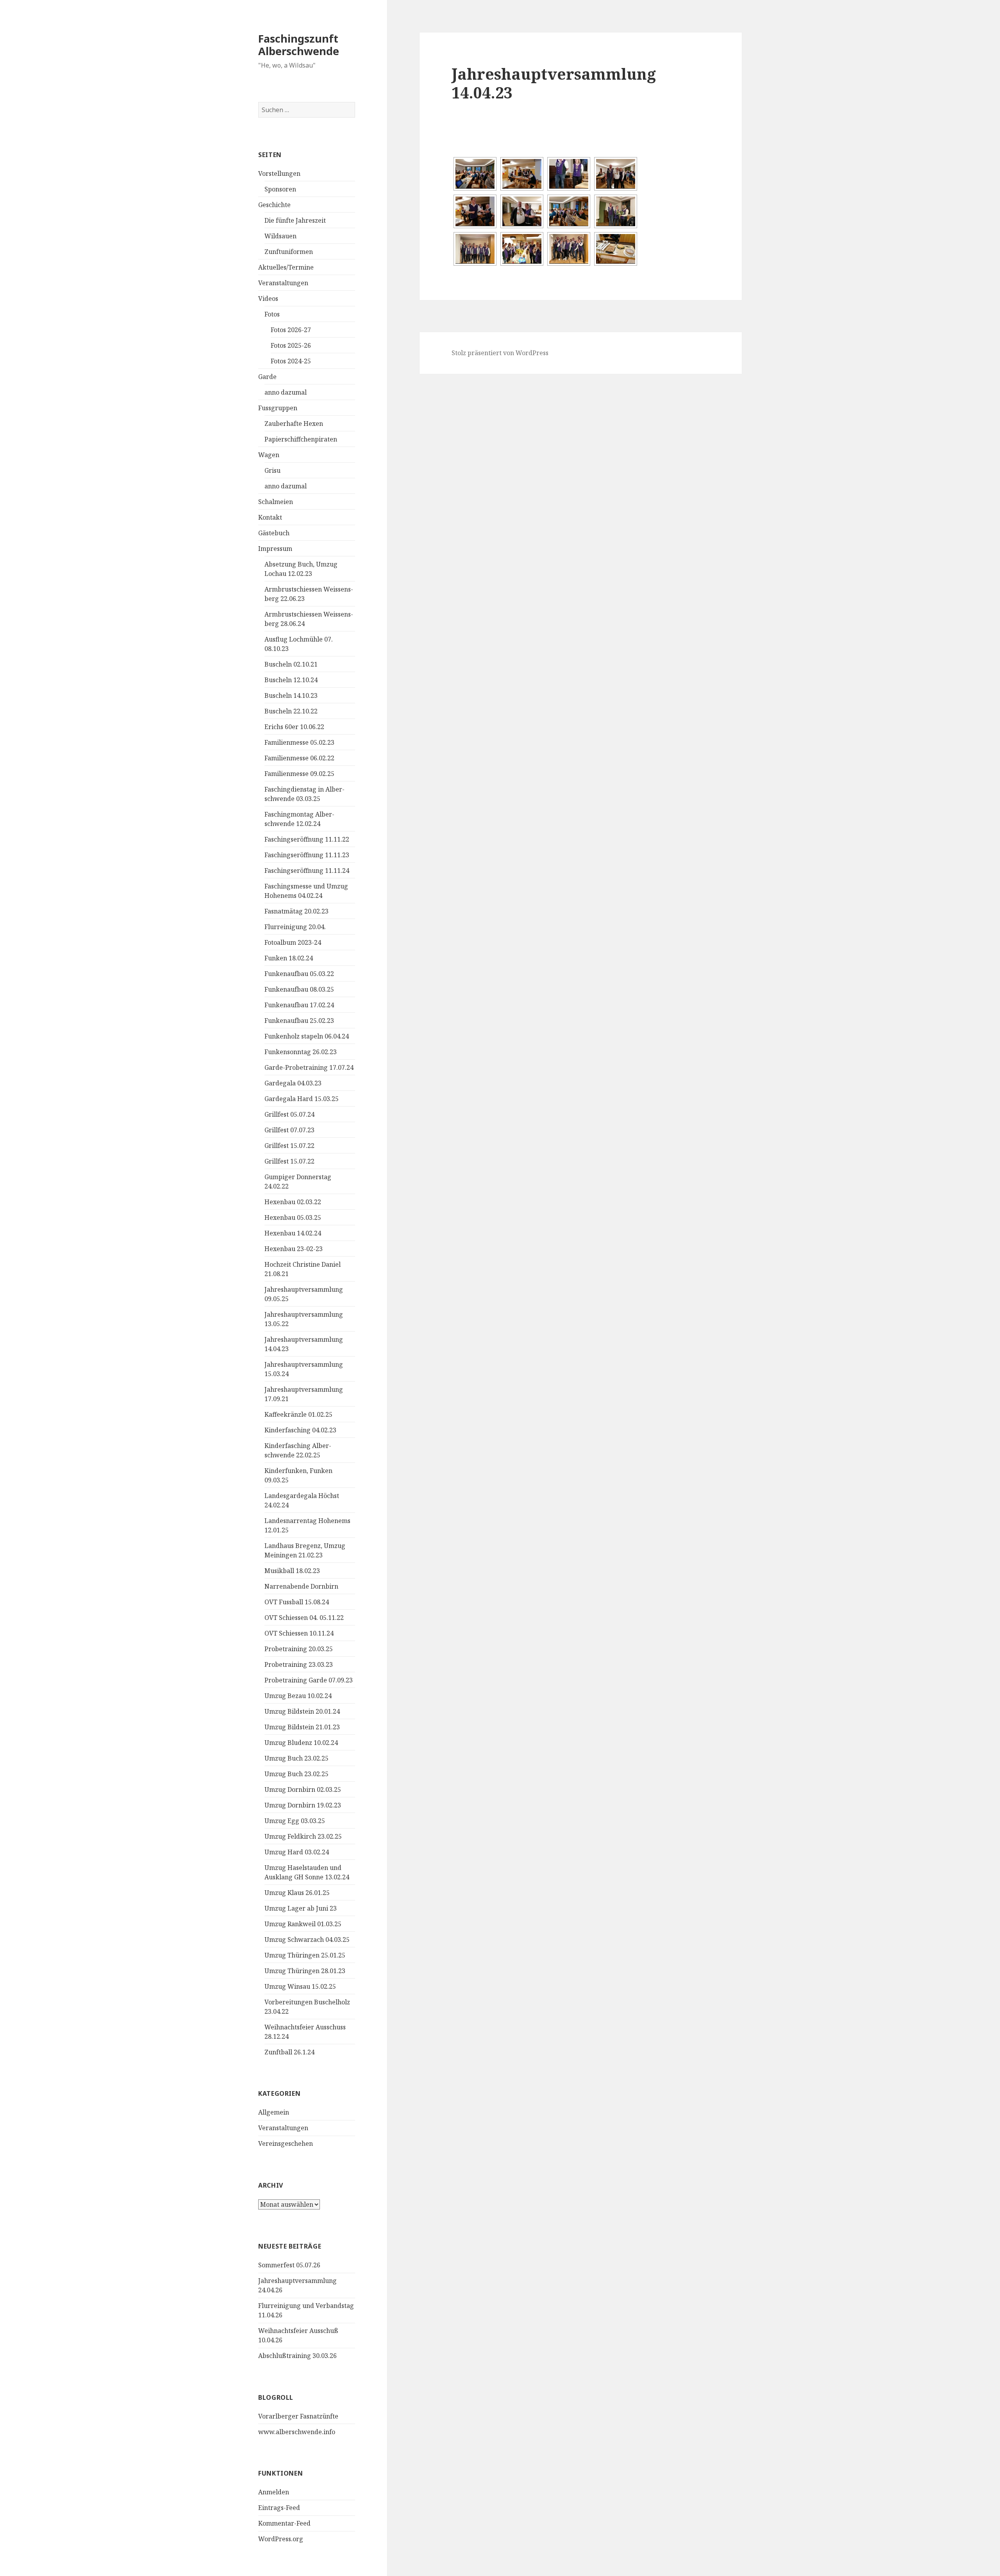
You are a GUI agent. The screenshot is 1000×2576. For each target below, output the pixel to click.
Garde (267, 377)
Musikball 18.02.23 (292, 1571)
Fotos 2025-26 (291, 345)
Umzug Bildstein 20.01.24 (302, 1711)
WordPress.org (281, 2539)
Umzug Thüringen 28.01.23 (305, 1971)
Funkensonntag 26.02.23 (301, 1052)
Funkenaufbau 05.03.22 (299, 974)
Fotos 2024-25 (291, 361)
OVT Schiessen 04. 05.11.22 (304, 1618)
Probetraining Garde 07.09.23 (309, 1680)
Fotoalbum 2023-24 (293, 942)
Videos (268, 299)
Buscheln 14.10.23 (291, 695)
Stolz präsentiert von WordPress (500, 353)
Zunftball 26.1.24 (289, 2052)
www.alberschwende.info (297, 2432)
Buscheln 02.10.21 (291, 664)
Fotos (272, 314)
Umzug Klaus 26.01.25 (297, 1893)
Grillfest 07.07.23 (289, 1130)
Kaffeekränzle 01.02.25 (298, 1414)
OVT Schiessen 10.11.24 (299, 1633)
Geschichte (274, 205)
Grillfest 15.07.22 (289, 1146)
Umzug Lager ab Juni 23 (301, 1908)
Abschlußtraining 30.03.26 (297, 2356)
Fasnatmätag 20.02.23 (296, 911)
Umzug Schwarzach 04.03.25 (307, 1940)
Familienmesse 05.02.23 (299, 742)
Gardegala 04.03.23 (293, 1083)
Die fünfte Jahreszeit (295, 220)
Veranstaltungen (283, 283)
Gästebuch (274, 533)
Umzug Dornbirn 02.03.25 (303, 1789)
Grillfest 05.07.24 (289, 1114)
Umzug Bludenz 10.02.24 (301, 1743)
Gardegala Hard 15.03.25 (302, 1099)
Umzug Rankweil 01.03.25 (303, 1924)
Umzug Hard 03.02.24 (297, 1852)
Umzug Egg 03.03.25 (295, 1821)
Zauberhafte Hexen (294, 424)
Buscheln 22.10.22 (291, 711)
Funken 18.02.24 (289, 958)
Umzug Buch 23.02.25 (296, 1758)
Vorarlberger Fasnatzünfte (298, 2416)
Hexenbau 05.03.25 (293, 1217)
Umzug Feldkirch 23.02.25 (303, 1836)
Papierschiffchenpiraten (301, 439)
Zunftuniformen (289, 252)
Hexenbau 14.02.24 (293, 1233)
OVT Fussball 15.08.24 (297, 1602)
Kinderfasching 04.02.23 (300, 1430)
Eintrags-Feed (279, 2508)
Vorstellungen (279, 173)
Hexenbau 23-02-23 (294, 1249)
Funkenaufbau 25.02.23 (299, 1021)
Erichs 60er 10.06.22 (294, 727)
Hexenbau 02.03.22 (293, 1202)
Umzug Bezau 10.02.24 (298, 1696)
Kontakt (270, 517)
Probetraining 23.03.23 (299, 1664)
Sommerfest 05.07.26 (289, 2265)
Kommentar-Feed (284, 2523)
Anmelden (274, 2492)
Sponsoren (280, 189)
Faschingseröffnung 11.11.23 (307, 855)
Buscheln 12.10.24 (291, 680)
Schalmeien (276, 502)
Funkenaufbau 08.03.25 (299, 989)
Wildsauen (280, 236)
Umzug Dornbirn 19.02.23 (303, 1805)
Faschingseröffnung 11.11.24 (307, 871)
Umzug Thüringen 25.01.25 (305, 1955)
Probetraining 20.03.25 (299, 1649)
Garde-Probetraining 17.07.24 (309, 1067)
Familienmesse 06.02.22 (299, 758)
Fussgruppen (278, 408)
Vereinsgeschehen (286, 2143)
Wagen (269, 455)
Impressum (275, 549)
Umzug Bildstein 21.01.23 (302, 1727)
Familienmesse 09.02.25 (299, 774)
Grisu (272, 470)
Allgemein (274, 2112)
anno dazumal (286, 392)
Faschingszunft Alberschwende (299, 45)
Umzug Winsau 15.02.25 (300, 1986)
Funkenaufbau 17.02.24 (299, 1005)
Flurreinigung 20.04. (295, 927)
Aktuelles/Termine (286, 267)
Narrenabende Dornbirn (301, 1586)
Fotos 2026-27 (291, 330)
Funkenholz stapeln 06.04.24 (307, 1036)
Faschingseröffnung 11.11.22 (307, 839)
